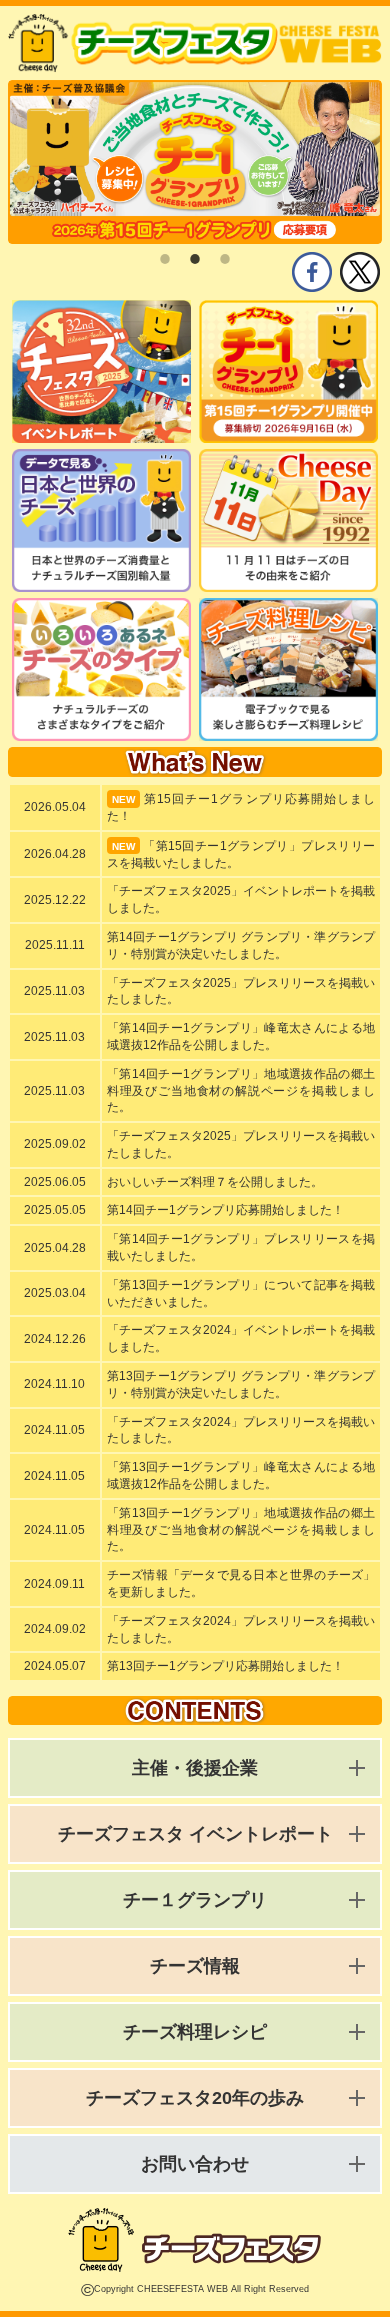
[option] (195, 162)
